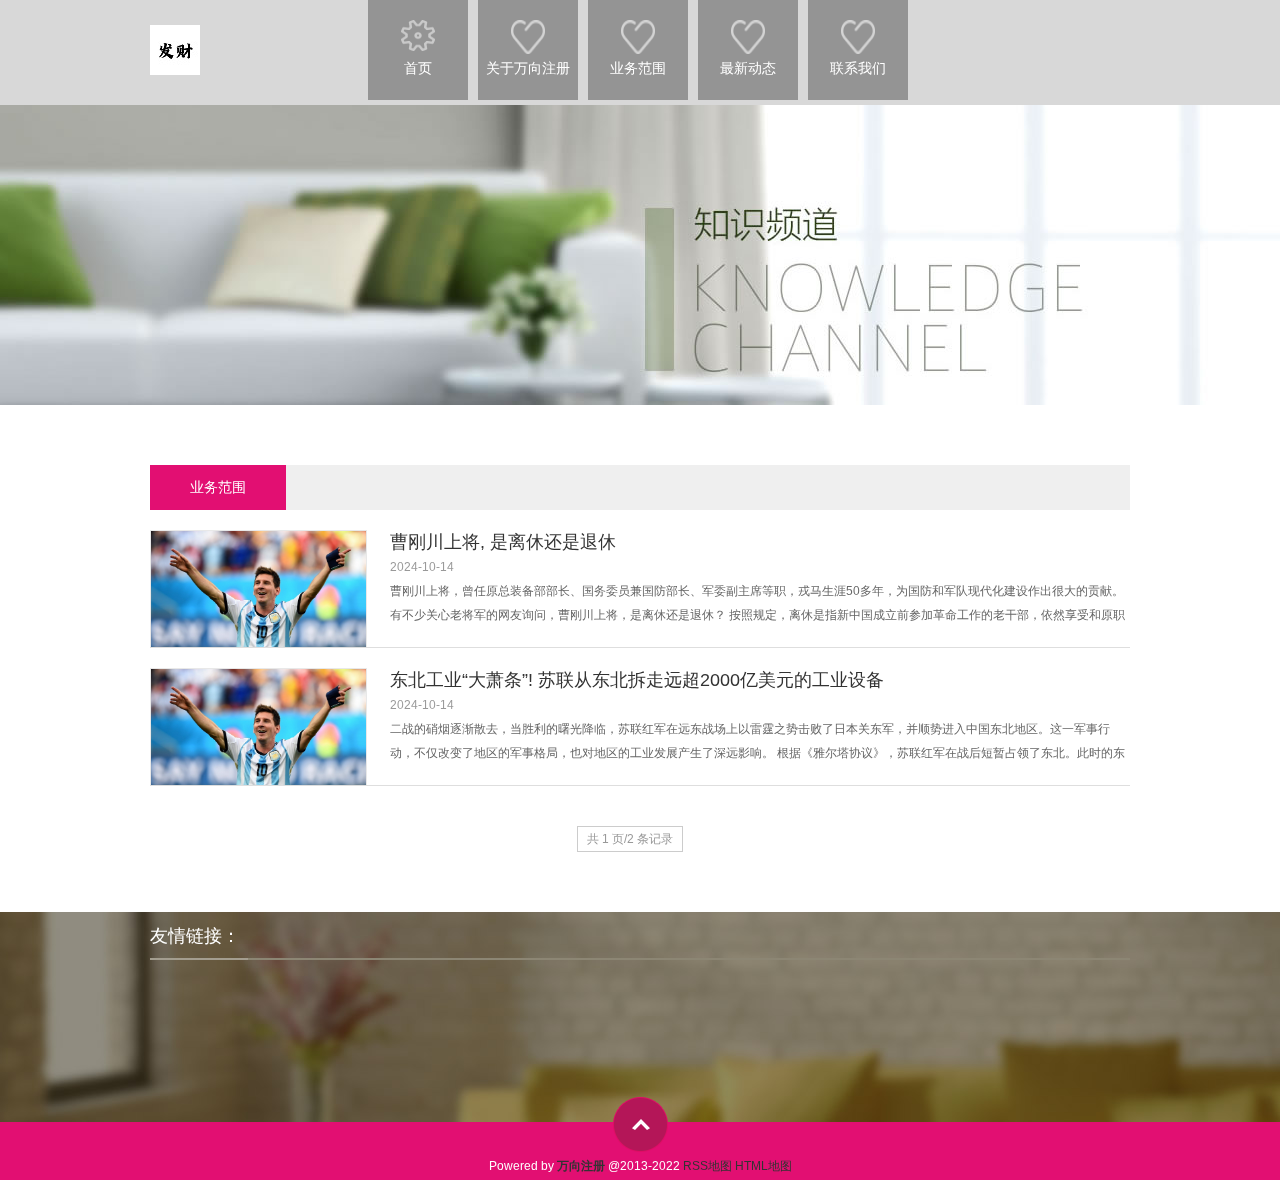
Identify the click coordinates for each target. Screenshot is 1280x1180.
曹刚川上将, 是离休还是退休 (503, 542)
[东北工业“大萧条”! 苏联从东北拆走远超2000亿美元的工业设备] (257, 740)
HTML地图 (763, 1166)
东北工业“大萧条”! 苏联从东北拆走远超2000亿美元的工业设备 (637, 680)
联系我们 (858, 68)
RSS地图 (707, 1166)
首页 (418, 68)
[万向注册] (175, 38)
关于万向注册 (528, 68)
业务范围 (638, 68)
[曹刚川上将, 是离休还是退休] (257, 602)
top (640, 1124)
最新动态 (748, 68)
